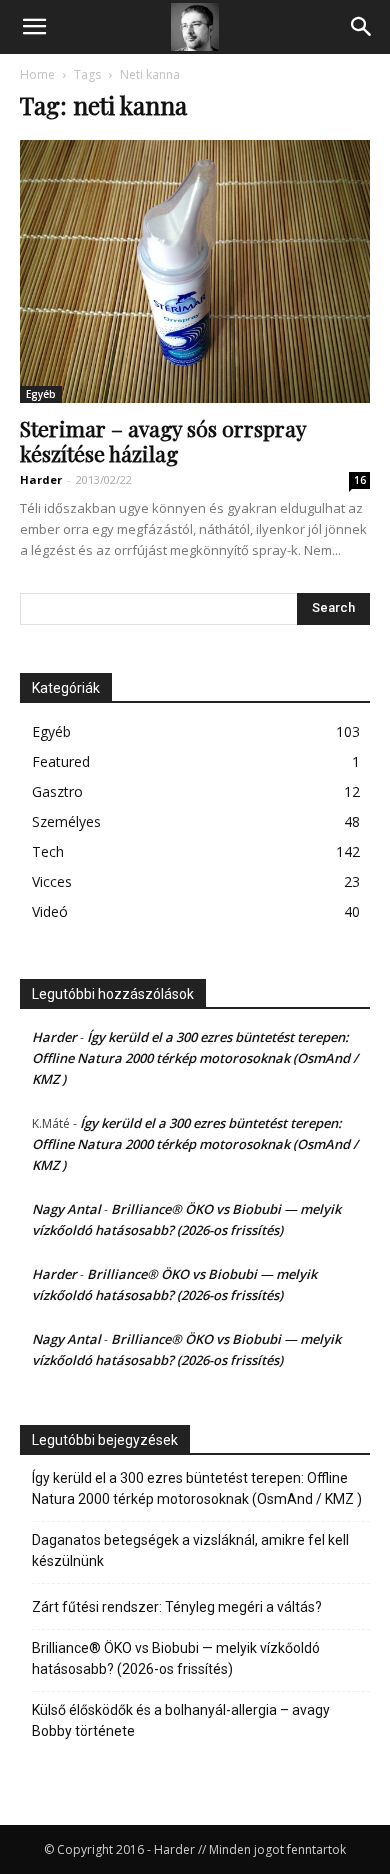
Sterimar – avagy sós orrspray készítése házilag (163, 440)
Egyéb (41, 394)
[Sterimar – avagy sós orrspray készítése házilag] (195, 271)
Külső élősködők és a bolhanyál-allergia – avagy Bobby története (181, 1720)
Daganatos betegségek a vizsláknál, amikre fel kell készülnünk (190, 1550)
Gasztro (57, 791)
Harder (41, 479)
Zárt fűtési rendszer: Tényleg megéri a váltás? (177, 1607)
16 (360, 480)
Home (37, 74)
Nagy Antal (66, 1209)
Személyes (66, 821)
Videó (50, 911)
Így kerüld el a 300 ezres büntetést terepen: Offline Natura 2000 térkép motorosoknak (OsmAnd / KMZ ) (195, 1058)
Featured (61, 761)
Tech (48, 851)
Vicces (52, 881)
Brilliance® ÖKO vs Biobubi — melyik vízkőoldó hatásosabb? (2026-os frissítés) (176, 1658)
